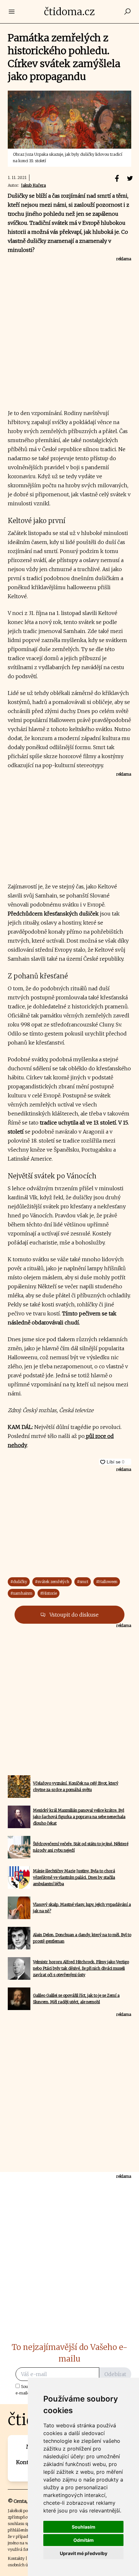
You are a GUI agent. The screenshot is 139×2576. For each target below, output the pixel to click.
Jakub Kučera (33, 185)
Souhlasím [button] (84, 2527)
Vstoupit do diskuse (73, 1615)
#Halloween (107, 1582)
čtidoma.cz (69, 12)
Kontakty (16, 2558)
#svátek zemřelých (52, 1582)
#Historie (48, 1593)
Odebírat (115, 2374)
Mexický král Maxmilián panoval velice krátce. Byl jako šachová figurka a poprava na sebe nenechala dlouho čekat (79, 1817)
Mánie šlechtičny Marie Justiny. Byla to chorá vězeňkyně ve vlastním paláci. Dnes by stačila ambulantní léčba (74, 1877)
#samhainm (21, 1593)
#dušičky (19, 1582)
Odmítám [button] (84, 2540)
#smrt (83, 1582)
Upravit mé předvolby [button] (84, 2553)
